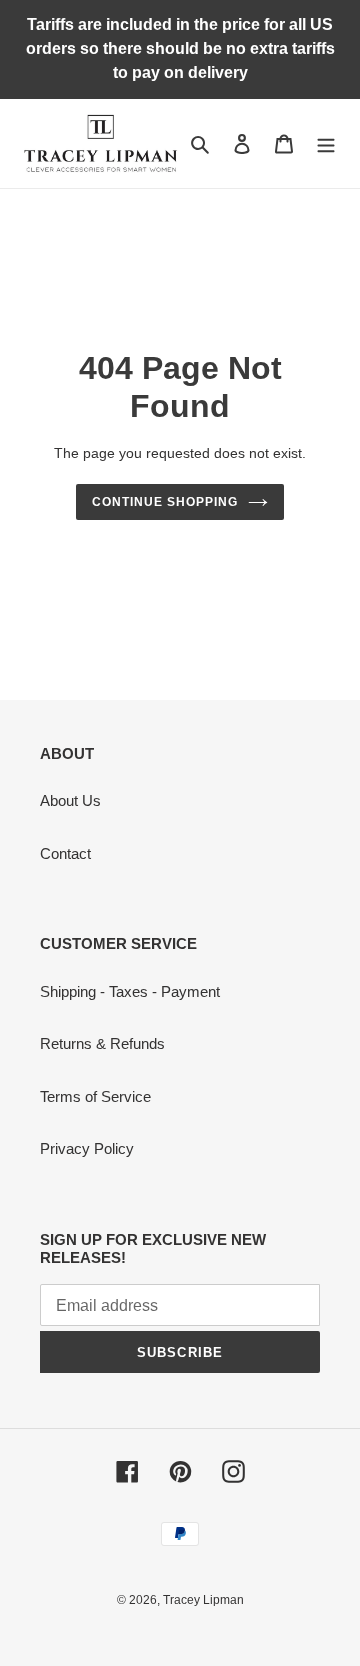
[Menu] (326, 143)
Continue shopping (165, 502)
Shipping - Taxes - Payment (130, 991)
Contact (65, 853)
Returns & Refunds (102, 1043)
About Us (70, 800)
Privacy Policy (87, 1148)
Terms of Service (95, 1096)
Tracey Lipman (203, 1600)
